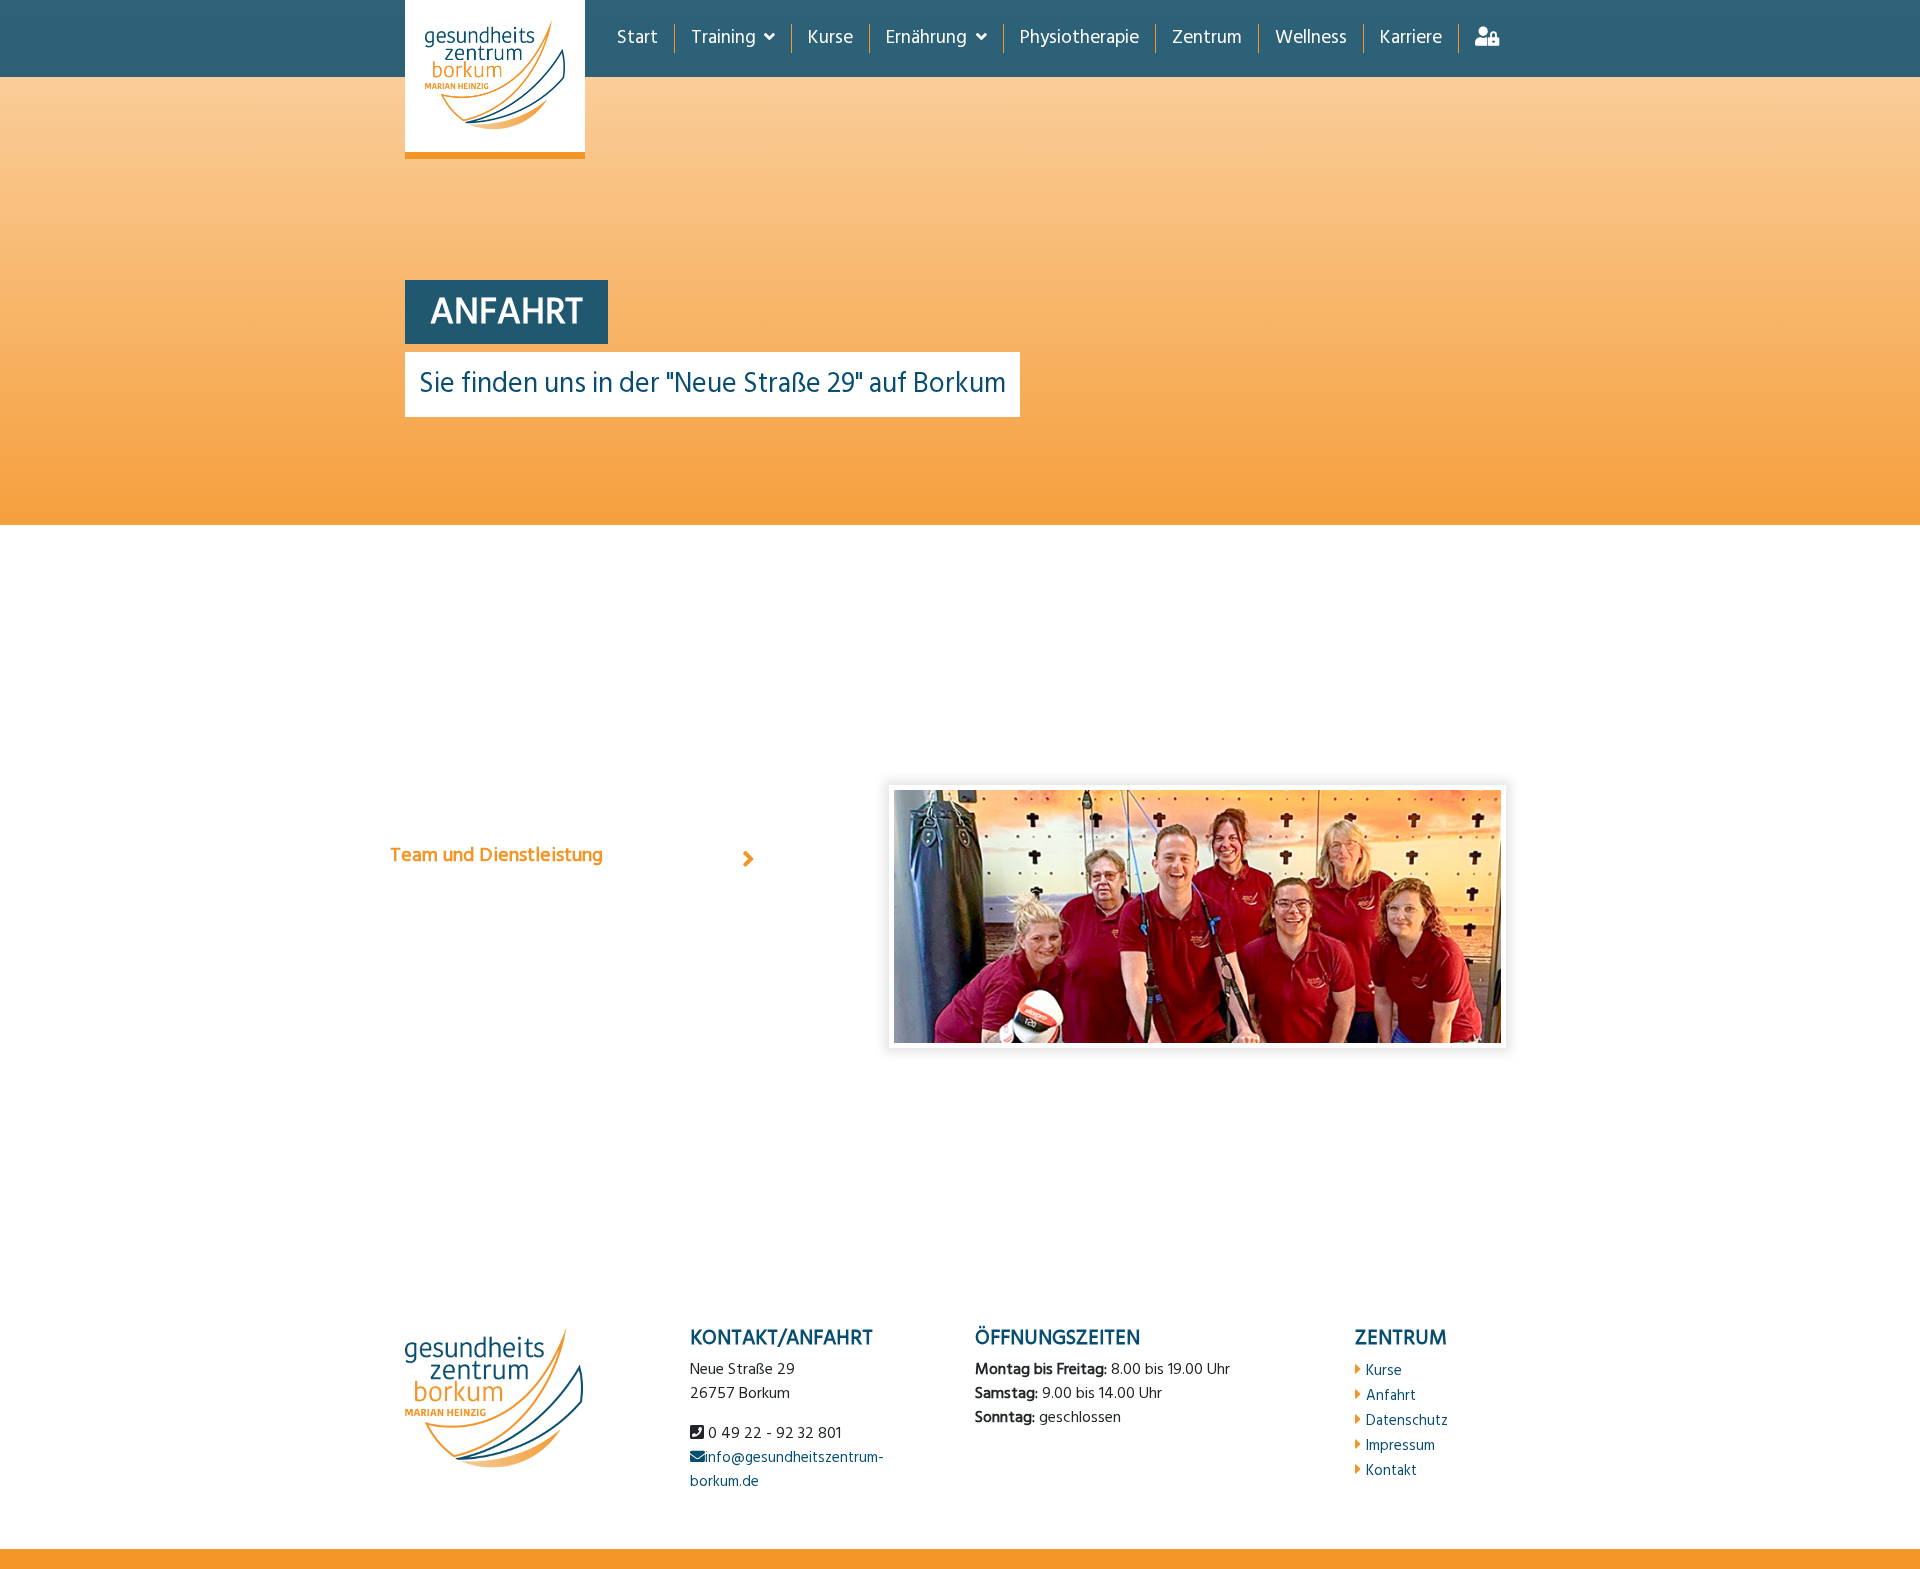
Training (723, 38)
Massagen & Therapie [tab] (482, 795)
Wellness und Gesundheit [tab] (497, 1035)
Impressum (1400, 1445)
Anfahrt (1391, 1395)
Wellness (1311, 38)
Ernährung (926, 38)
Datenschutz (1407, 1420)
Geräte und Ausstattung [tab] (492, 975)
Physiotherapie (1079, 38)
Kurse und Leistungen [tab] (481, 915)
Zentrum (1207, 38)
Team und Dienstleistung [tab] (496, 855)
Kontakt (1391, 1470)
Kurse (830, 38)
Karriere (1411, 38)
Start (637, 38)
